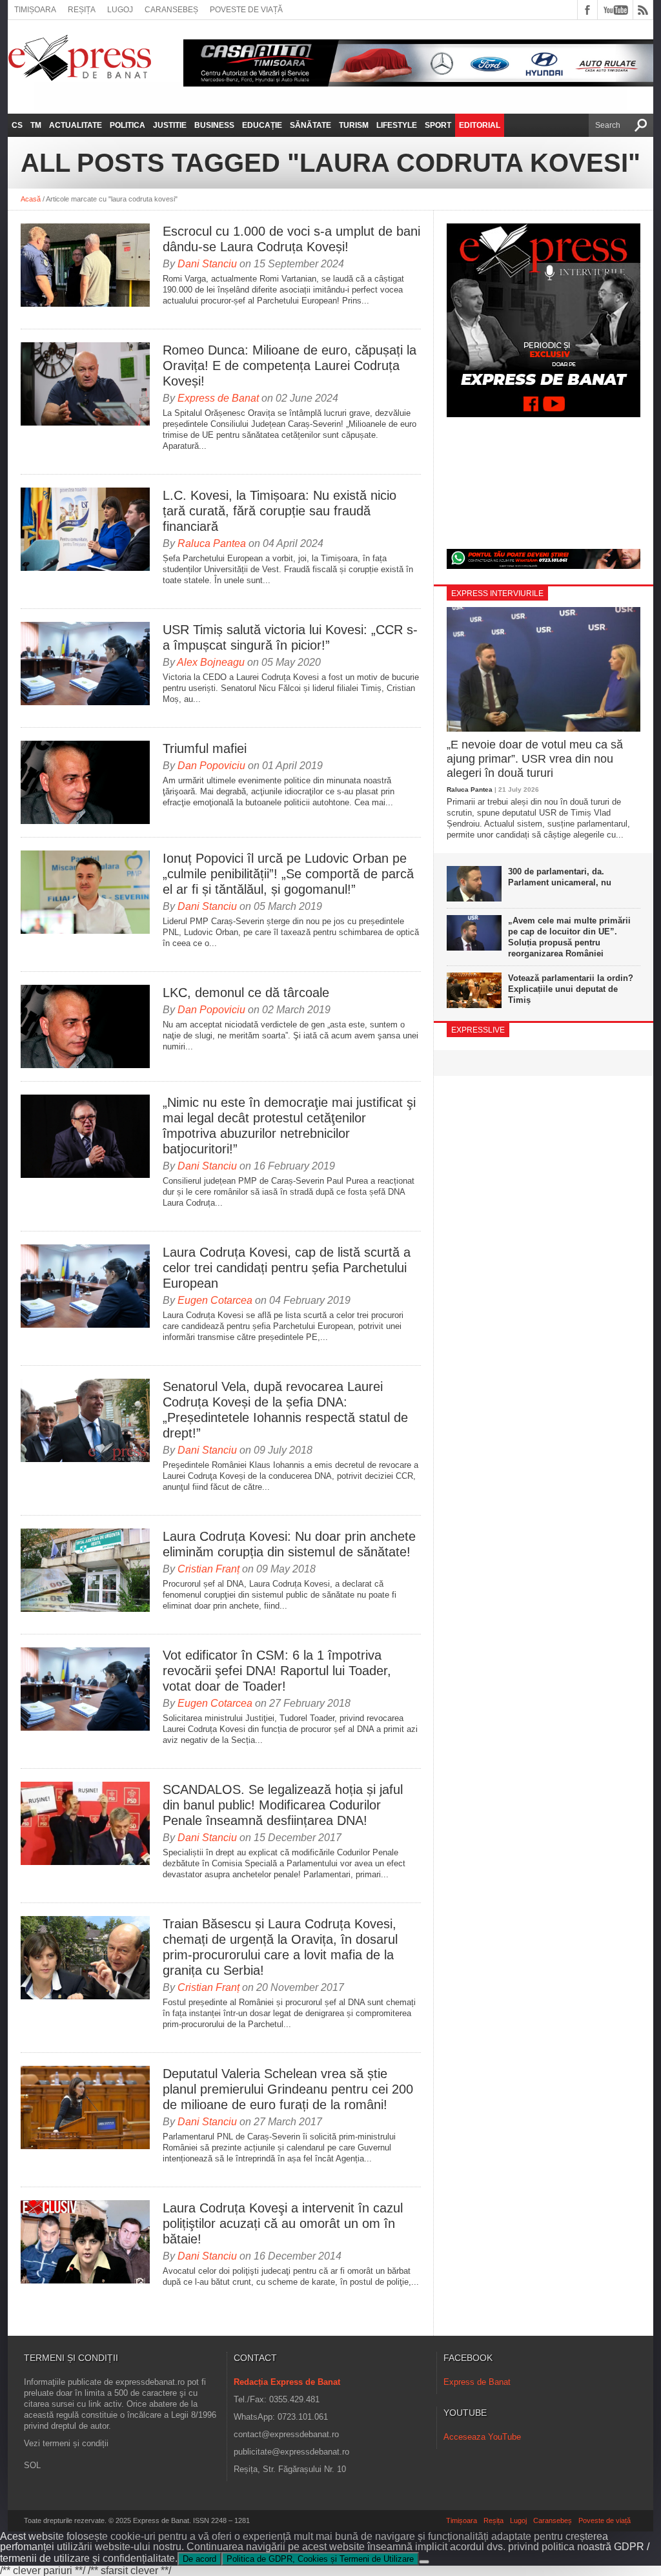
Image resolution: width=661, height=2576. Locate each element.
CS (17, 125)
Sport (438, 125)
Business (214, 125)
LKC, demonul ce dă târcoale (246, 993)
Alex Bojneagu (211, 662)
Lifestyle (397, 125)
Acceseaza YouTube (482, 2437)
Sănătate (310, 125)
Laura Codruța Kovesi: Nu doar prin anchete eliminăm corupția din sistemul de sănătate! (289, 1544)
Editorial (480, 125)
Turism (354, 125)
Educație (262, 125)
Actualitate (76, 125)
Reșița (82, 10)
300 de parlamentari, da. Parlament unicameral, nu (560, 877)
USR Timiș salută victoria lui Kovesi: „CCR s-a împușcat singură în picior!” (290, 637)
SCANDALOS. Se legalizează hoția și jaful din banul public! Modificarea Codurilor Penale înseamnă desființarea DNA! (283, 1805)
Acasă (31, 199)
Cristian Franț (208, 1569)
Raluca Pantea (212, 543)
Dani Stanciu (207, 264)
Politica (127, 125)
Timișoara (35, 10)
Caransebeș (171, 10)
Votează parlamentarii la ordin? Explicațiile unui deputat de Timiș (571, 989)
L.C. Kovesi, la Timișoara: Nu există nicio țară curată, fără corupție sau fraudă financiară (280, 511)
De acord (199, 2559)
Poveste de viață (246, 10)
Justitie (170, 125)
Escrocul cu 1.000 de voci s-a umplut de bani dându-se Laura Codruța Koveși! (291, 239)
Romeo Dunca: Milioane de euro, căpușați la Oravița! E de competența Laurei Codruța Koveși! (290, 366)
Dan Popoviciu (211, 766)
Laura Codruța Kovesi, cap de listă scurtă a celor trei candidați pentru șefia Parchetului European (287, 1268)
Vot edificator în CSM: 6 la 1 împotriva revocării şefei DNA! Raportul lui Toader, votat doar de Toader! (277, 1671)
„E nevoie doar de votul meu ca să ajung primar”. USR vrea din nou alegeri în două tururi (535, 758)
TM (36, 125)
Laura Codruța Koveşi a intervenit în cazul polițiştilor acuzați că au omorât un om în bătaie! (283, 2223)
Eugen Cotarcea (215, 1300)
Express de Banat (218, 398)
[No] (424, 2562)
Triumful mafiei (205, 748)
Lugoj (120, 10)
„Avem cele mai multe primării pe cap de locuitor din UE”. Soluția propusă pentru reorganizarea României (569, 937)
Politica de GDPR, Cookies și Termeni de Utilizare (320, 2559)
